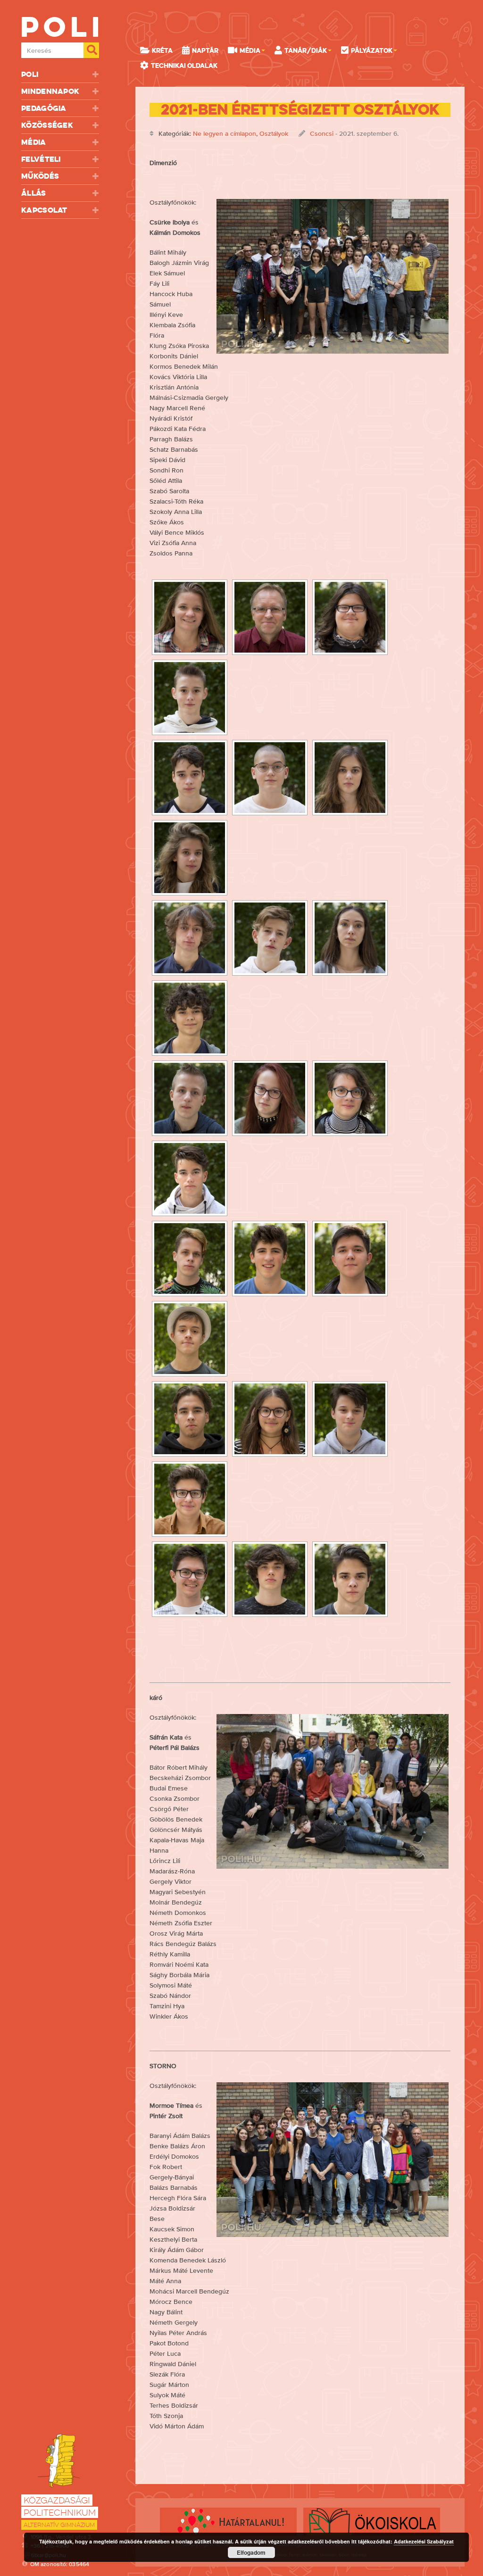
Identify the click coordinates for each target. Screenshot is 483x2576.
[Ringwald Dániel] (350, 1419)
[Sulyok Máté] (190, 1579)
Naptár (205, 50)
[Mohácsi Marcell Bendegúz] (190, 1178)
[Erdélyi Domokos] (190, 697)
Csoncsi (322, 133)
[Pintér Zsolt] (270, 617)
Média (34, 142)
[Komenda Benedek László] (190, 1098)
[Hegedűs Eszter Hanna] (350, 778)
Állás (34, 193)
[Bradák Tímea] (190, 617)
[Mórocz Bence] (190, 1259)
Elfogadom (251, 2552)
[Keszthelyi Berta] (350, 938)
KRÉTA (162, 50)
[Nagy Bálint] (270, 1259)
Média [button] (250, 50)
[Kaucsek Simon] (270, 938)
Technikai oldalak (184, 66)
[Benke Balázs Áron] (350, 617)
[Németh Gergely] (350, 1259)
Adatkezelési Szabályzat (424, 2541)
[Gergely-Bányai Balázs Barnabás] (270, 778)
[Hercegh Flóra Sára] (190, 858)
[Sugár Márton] (190, 1499)
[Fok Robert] (190, 778)
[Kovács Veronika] (270, 1098)
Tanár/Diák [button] (306, 50)
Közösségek (47, 125)
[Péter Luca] (270, 1419)
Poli (30, 74)
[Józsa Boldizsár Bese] (190, 938)
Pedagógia (44, 108)
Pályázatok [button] (372, 50)
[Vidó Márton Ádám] (350, 1579)
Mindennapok (50, 91)
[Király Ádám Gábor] (190, 1018)
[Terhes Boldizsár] (270, 1579)
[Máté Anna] (350, 1098)
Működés (40, 176)
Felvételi (41, 159)
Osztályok (274, 133)
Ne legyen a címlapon (225, 133)
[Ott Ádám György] (190, 1419)
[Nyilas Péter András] (190, 1339)
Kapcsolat (44, 210)
